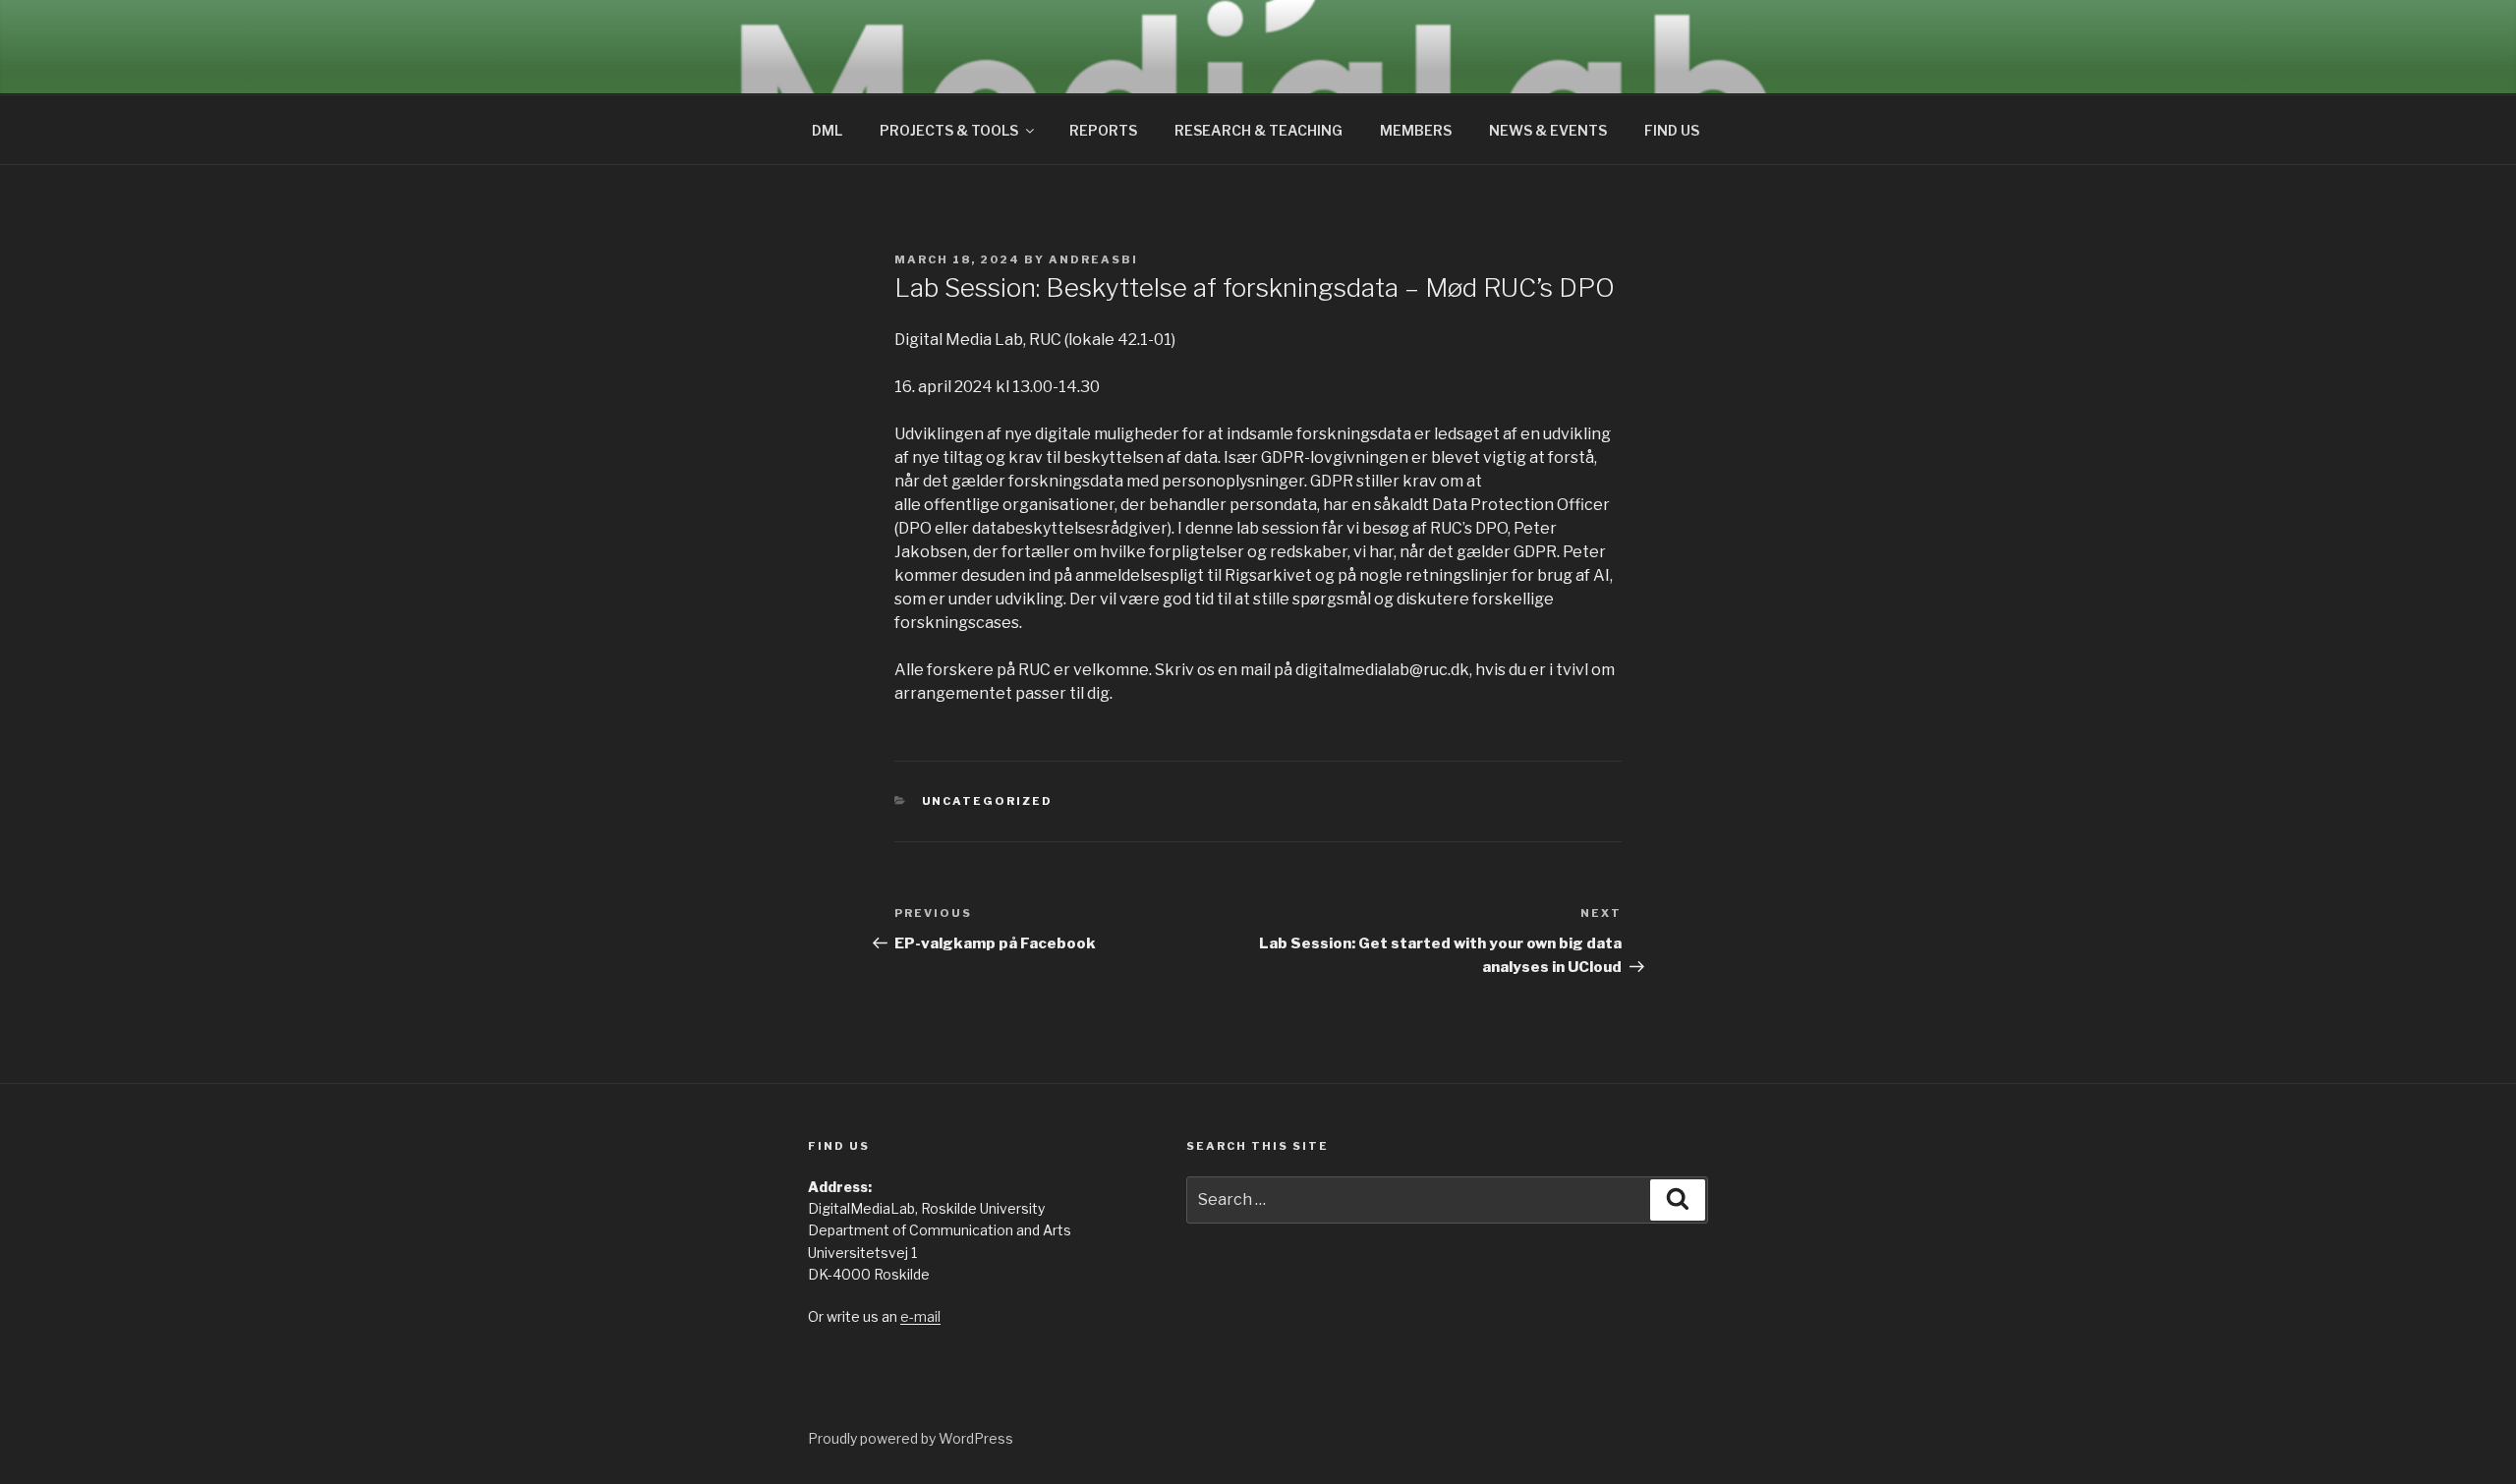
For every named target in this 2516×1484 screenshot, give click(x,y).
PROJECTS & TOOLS (949, 130)
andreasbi (1093, 259)
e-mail (920, 1316)
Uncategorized (988, 801)
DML (827, 130)
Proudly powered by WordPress (911, 1438)
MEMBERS (1416, 130)
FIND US (1672, 130)
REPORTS (1103, 130)
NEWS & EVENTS (1548, 130)
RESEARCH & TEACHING (1258, 130)
